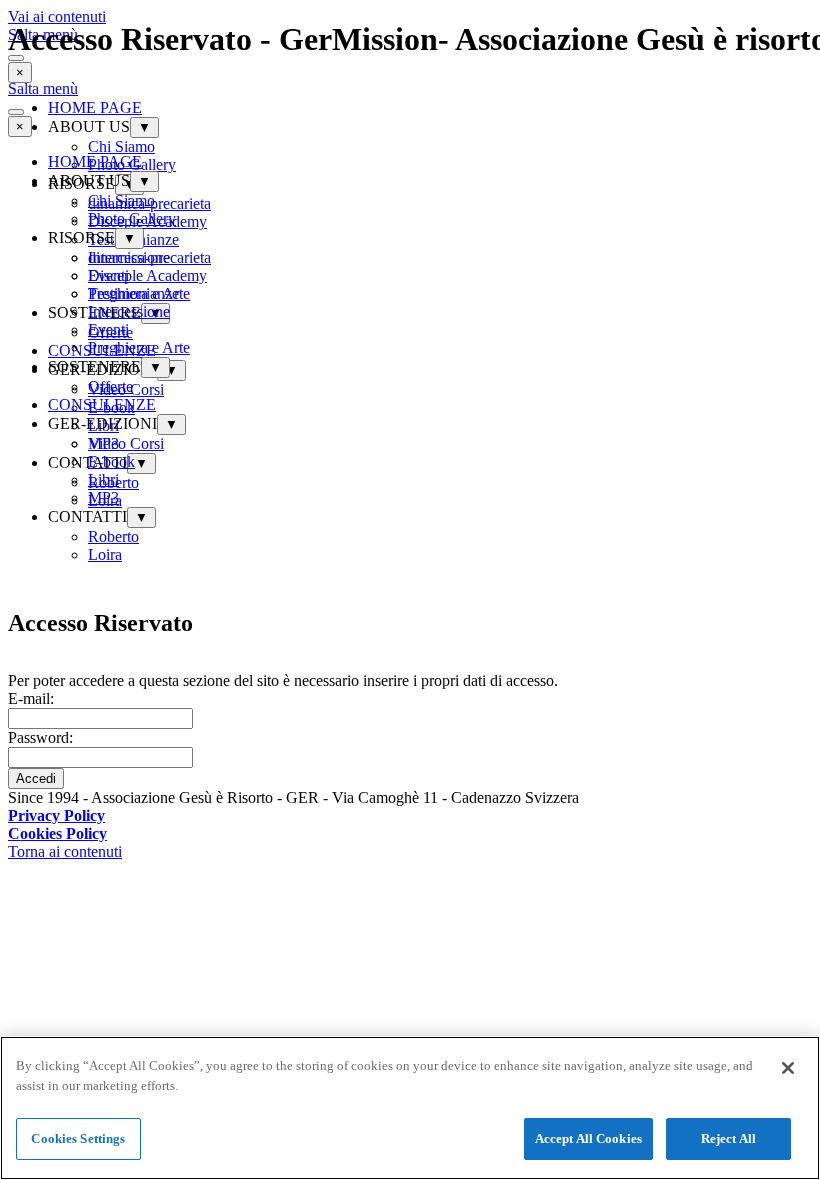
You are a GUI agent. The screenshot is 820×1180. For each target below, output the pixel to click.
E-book (111, 461)
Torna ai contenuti (65, 851)
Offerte (110, 386)
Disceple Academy (147, 275)
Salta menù (43, 88)
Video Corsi (126, 443)
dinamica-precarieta (149, 257)
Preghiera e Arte (139, 347)
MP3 (103, 497)
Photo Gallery (132, 218)
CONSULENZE (102, 404)
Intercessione (129, 311)
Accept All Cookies (588, 1138)
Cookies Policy (57, 833)
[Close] (788, 1068)
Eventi (108, 329)
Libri (103, 479)
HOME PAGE (95, 161)
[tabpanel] (410, 816)
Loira (105, 554)
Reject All (728, 1138)
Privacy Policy (56, 815)
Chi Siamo (121, 200)
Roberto (113, 536)
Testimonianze (133, 293)
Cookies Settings (78, 1138)
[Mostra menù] (16, 112)
